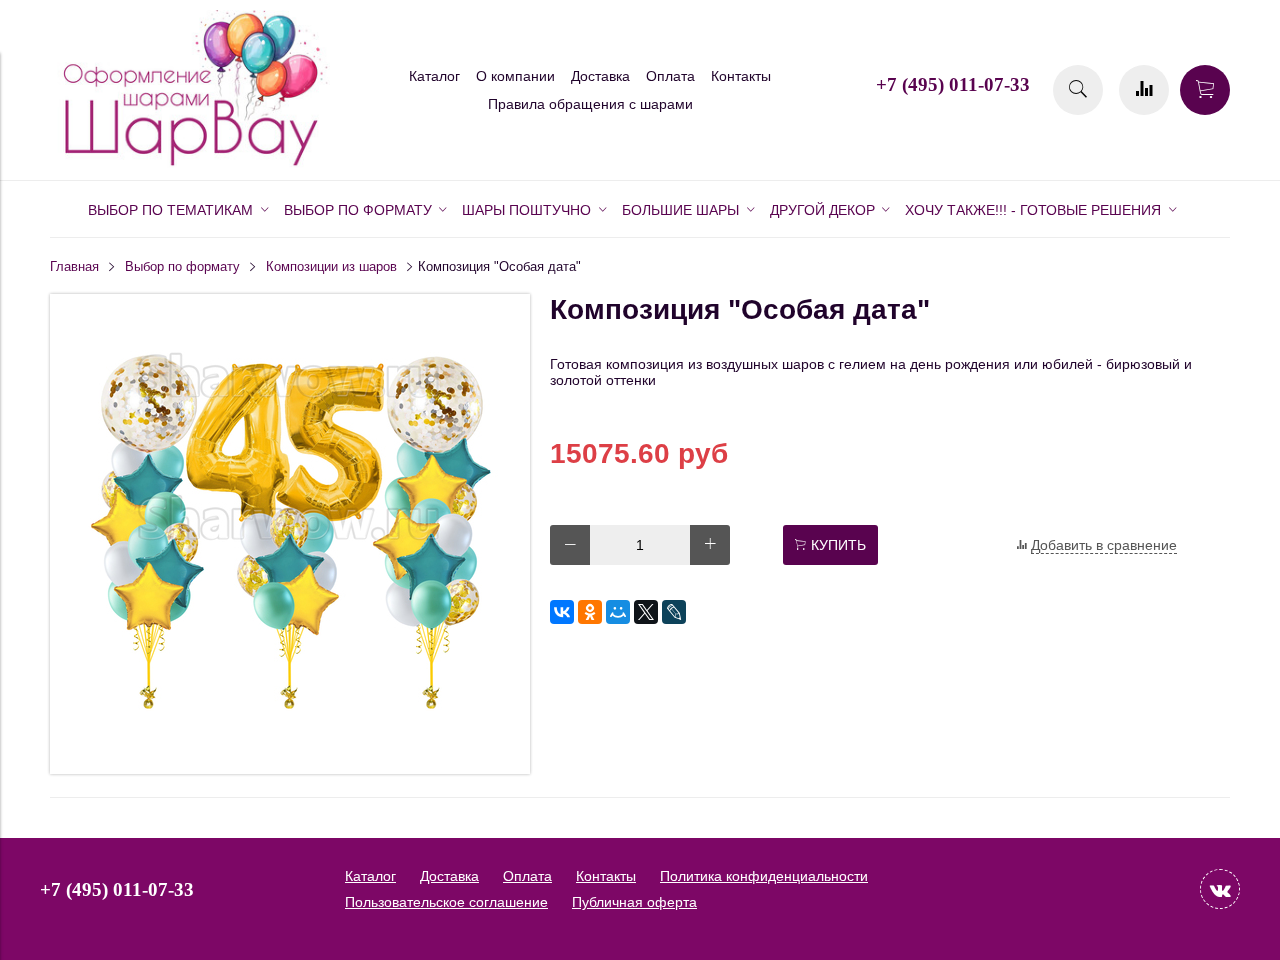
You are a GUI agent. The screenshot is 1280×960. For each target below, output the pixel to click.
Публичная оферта (634, 902)
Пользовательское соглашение (446, 902)
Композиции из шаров (331, 267)
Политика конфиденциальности (764, 876)
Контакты (741, 76)
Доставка (600, 76)
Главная (74, 267)
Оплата (670, 76)
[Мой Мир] (618, 612)
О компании (515, 76)
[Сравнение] (1144, 90)
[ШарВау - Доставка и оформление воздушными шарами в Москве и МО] (190, 163)
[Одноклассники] (590, 612)
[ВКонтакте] (562, 612)
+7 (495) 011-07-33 (953, 84)
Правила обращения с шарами (590, 104)
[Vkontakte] (1220, 889)
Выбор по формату (182, 267)
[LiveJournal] (674, 612)
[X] (646, 612)
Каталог (434, 76)
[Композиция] (290, 769)
